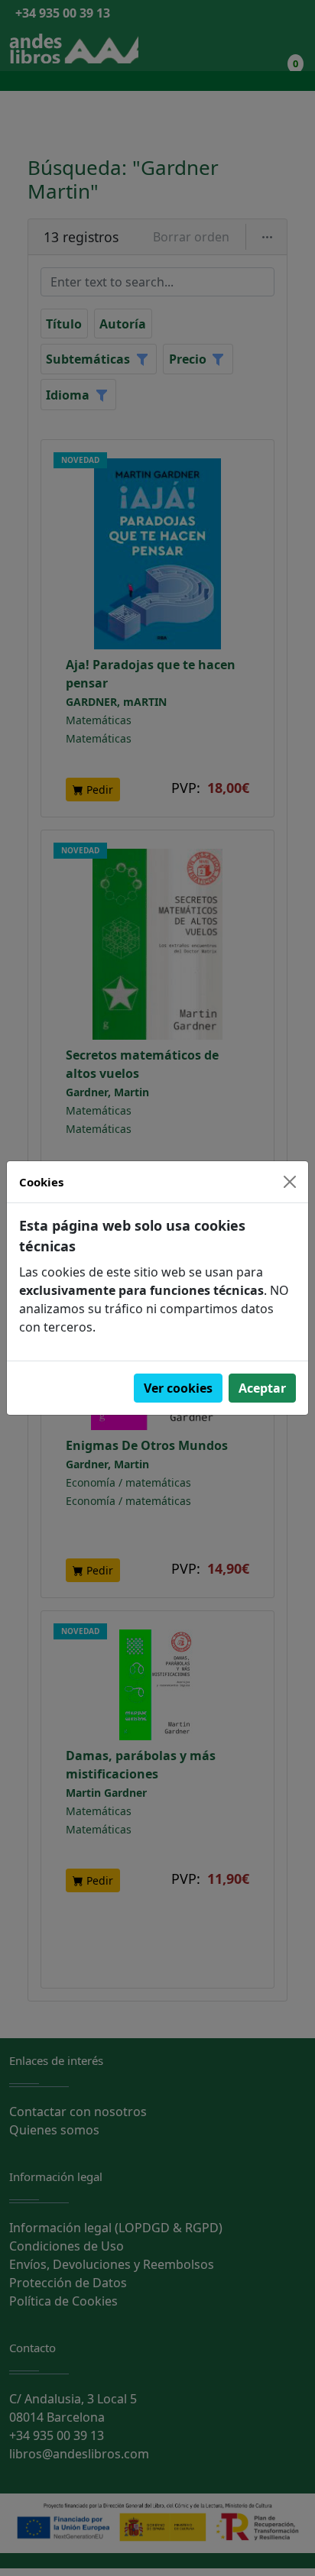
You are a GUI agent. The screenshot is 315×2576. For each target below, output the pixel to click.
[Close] (290, 1182)
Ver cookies (178, 1388)
